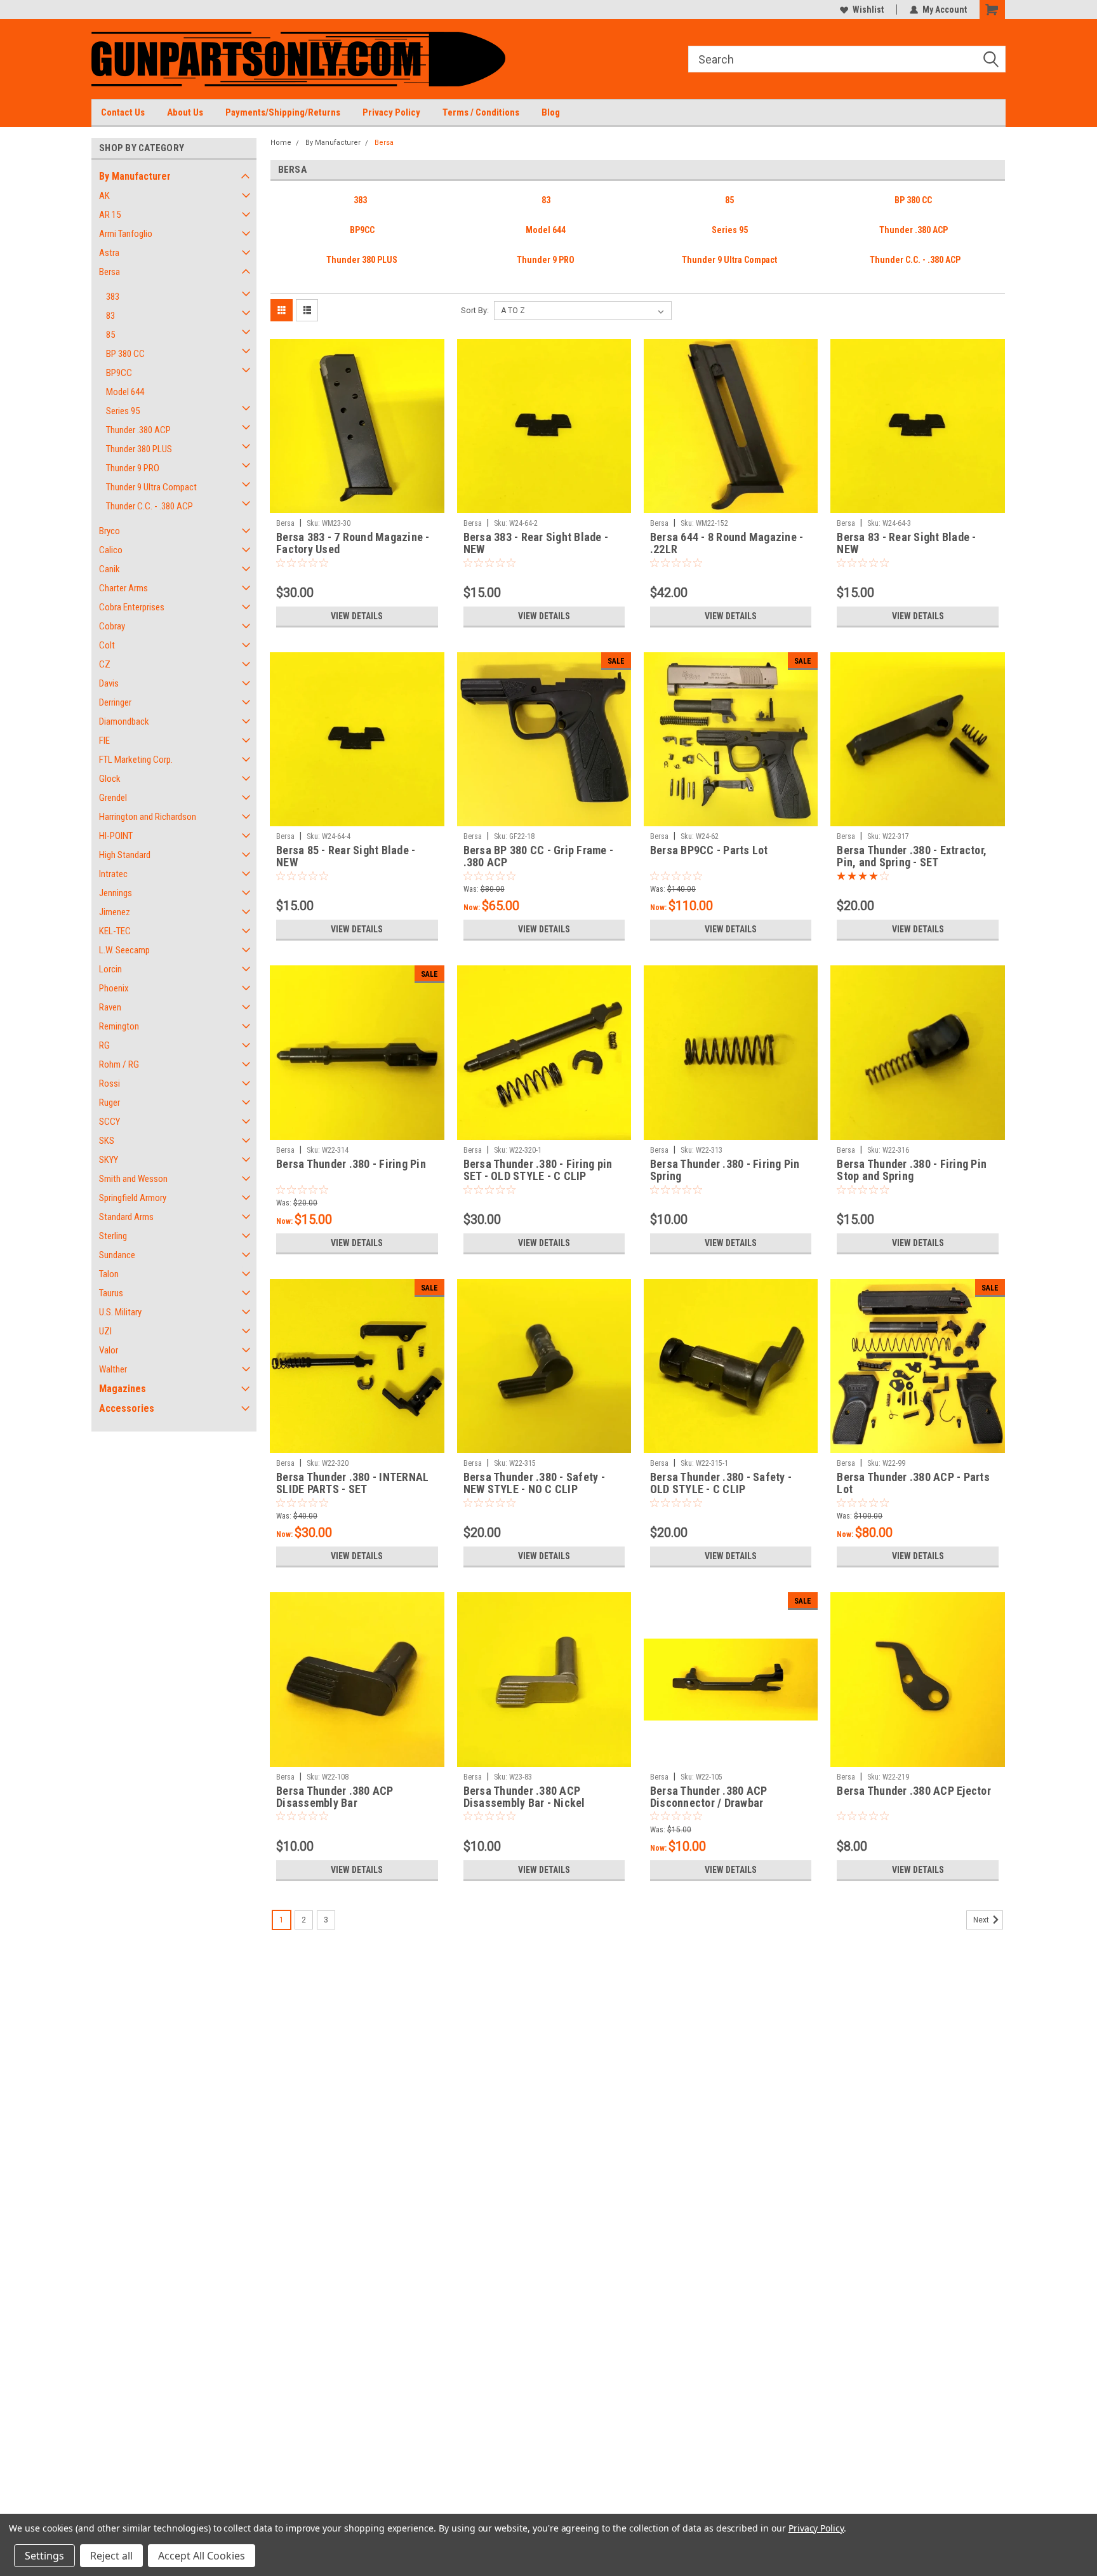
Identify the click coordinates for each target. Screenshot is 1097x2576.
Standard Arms (126, 1217)
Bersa (110, 272)
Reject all (111, 2556)
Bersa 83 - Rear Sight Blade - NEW (906, 543)
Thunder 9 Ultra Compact (151, 487)
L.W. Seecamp (124, 950)
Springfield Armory (133, 1198)
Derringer (115, 702)
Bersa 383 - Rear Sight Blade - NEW (536, 543)
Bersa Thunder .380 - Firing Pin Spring (725, 1170)
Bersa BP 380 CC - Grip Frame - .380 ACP (539, 856)
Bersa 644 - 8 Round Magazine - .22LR (727, 543)
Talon (109, 1274)
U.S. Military (120, 1312)
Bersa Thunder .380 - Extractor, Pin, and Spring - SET (912, 856)
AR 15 (110, 215)
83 (110, 316)
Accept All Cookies (202, 2556)
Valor (109, 1350)
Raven (110, 1007)
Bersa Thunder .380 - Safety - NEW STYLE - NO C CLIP (534, 1483)
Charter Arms (123, 588)
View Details (357, 616)
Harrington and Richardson (148, 817)
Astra (109, 253)
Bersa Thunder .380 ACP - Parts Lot (913, 1483)
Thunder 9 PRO (133, 468)
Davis (109, 683)
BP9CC (119, 373)
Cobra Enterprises (132, 607)
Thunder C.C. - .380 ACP (150, 506)
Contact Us (123, 112)
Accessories (127, 1408)
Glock (110, 779)
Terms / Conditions (481, 112)
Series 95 (123, 411)
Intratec (113, 874)
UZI (105, 1331)
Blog (551, 112)
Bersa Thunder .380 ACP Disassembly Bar (335, 1797)
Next (982, 1920)
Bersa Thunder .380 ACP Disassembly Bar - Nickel (524, 1797)
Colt (107, 645)
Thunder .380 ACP (138, 430)
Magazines (123, 1389)
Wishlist (868, 10)
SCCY (110, 1122)
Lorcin (110, 969)
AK (104, 196)
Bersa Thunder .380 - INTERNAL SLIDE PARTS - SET (352, 1483)
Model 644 (125, 392)
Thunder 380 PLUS (139, 449)
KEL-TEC (115, 931)
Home (281, 143)
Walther (113, 1369)
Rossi (110, 1083)
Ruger (110, 1103)
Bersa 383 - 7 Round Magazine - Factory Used (353, 543)
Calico (111, 550)
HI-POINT (116, 836)
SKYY (109, 1160)
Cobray (112, 626)
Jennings (116, 893)
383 (113, 297)
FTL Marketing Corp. (136, 760)
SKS (107, 1141)
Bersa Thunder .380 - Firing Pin (351, 1164)
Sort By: (475, 310)
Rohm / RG (119, 1064)
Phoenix (114, 988)
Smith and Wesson (133, 1179)
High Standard (125, 855)
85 (110, 335)
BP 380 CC (125, 354)
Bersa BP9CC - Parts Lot (709, 850)
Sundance (117, 1255)
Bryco (110, 531)
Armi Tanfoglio (126, 234)
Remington (119, 1026)
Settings (44, 2556)
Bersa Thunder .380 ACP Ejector (914, 1791)
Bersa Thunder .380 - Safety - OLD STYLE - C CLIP (721, 1483)
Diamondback (124, 721)
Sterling (113, 1236)
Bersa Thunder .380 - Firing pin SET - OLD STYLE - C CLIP (538, 1170)
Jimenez (115, 912)
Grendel (113, 798)
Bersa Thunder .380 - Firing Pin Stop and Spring (912, 1170)
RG (104, 1045)
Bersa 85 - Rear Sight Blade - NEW (346, 856)
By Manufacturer (135, 176)
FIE (104, 741)
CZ (105, 664)
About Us (185, 112)
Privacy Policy (391, 112)
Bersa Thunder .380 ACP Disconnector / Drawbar (709, 1797)
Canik (110, 569)
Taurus (111, 1293)
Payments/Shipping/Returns (283, 112)
